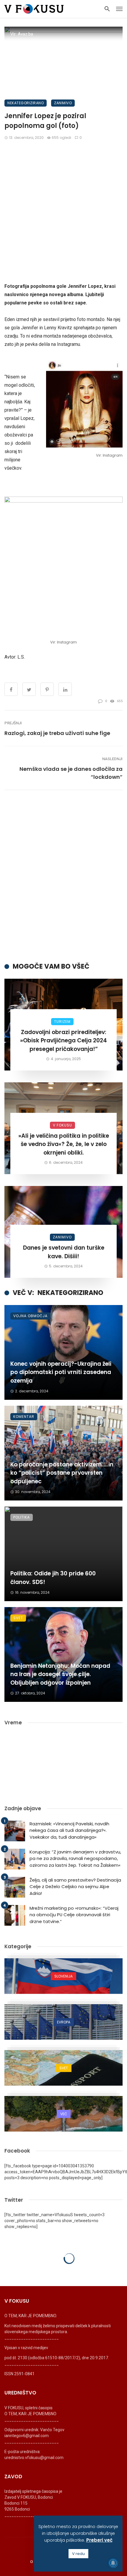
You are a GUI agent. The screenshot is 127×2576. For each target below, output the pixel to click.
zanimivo (63, 103)
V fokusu (62, 1125)
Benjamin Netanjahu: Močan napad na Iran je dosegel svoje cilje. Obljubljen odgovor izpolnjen (60, 1674)
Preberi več (99, 2540)
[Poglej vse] (63, 1976)
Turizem (62, 1021)
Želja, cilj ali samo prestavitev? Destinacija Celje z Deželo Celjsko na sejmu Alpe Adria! (75, 1887)
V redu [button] (78, 2554)
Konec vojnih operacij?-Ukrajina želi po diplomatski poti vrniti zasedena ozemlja (61, 1372)
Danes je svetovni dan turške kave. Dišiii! (64, 1252)
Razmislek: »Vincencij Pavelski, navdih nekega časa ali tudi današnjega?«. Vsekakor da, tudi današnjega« (69, 1830)
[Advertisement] (63, 211)
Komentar (24, 1417)
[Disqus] (63, 876)
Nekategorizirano (26, 103)
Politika (22, 1517)
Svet (18, 1618)
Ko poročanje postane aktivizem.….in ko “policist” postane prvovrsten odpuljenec (62, 1473)
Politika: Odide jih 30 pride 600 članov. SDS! (53, 1578)
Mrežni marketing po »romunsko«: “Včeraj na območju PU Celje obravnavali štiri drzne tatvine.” (74, 1915)
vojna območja (30, 1316)
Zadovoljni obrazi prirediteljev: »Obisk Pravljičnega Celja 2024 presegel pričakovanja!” (63, 1041)
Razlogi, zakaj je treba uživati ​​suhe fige (57, 733)
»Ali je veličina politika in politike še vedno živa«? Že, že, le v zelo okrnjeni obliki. (64, 1144)
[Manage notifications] (113, 2563)
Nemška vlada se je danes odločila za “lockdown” (71, 773)
